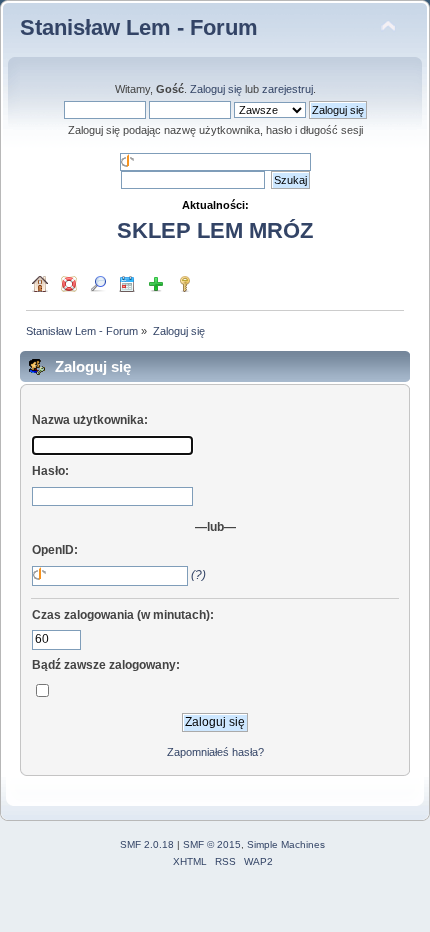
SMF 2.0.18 (147, 844)
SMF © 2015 (212, 844)
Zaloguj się (216, 89)
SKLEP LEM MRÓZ (215, 230)
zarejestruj (287, 89)
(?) (198, 575)
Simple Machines (286, 844)
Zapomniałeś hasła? (215, 752)
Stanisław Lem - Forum (139, 27)
